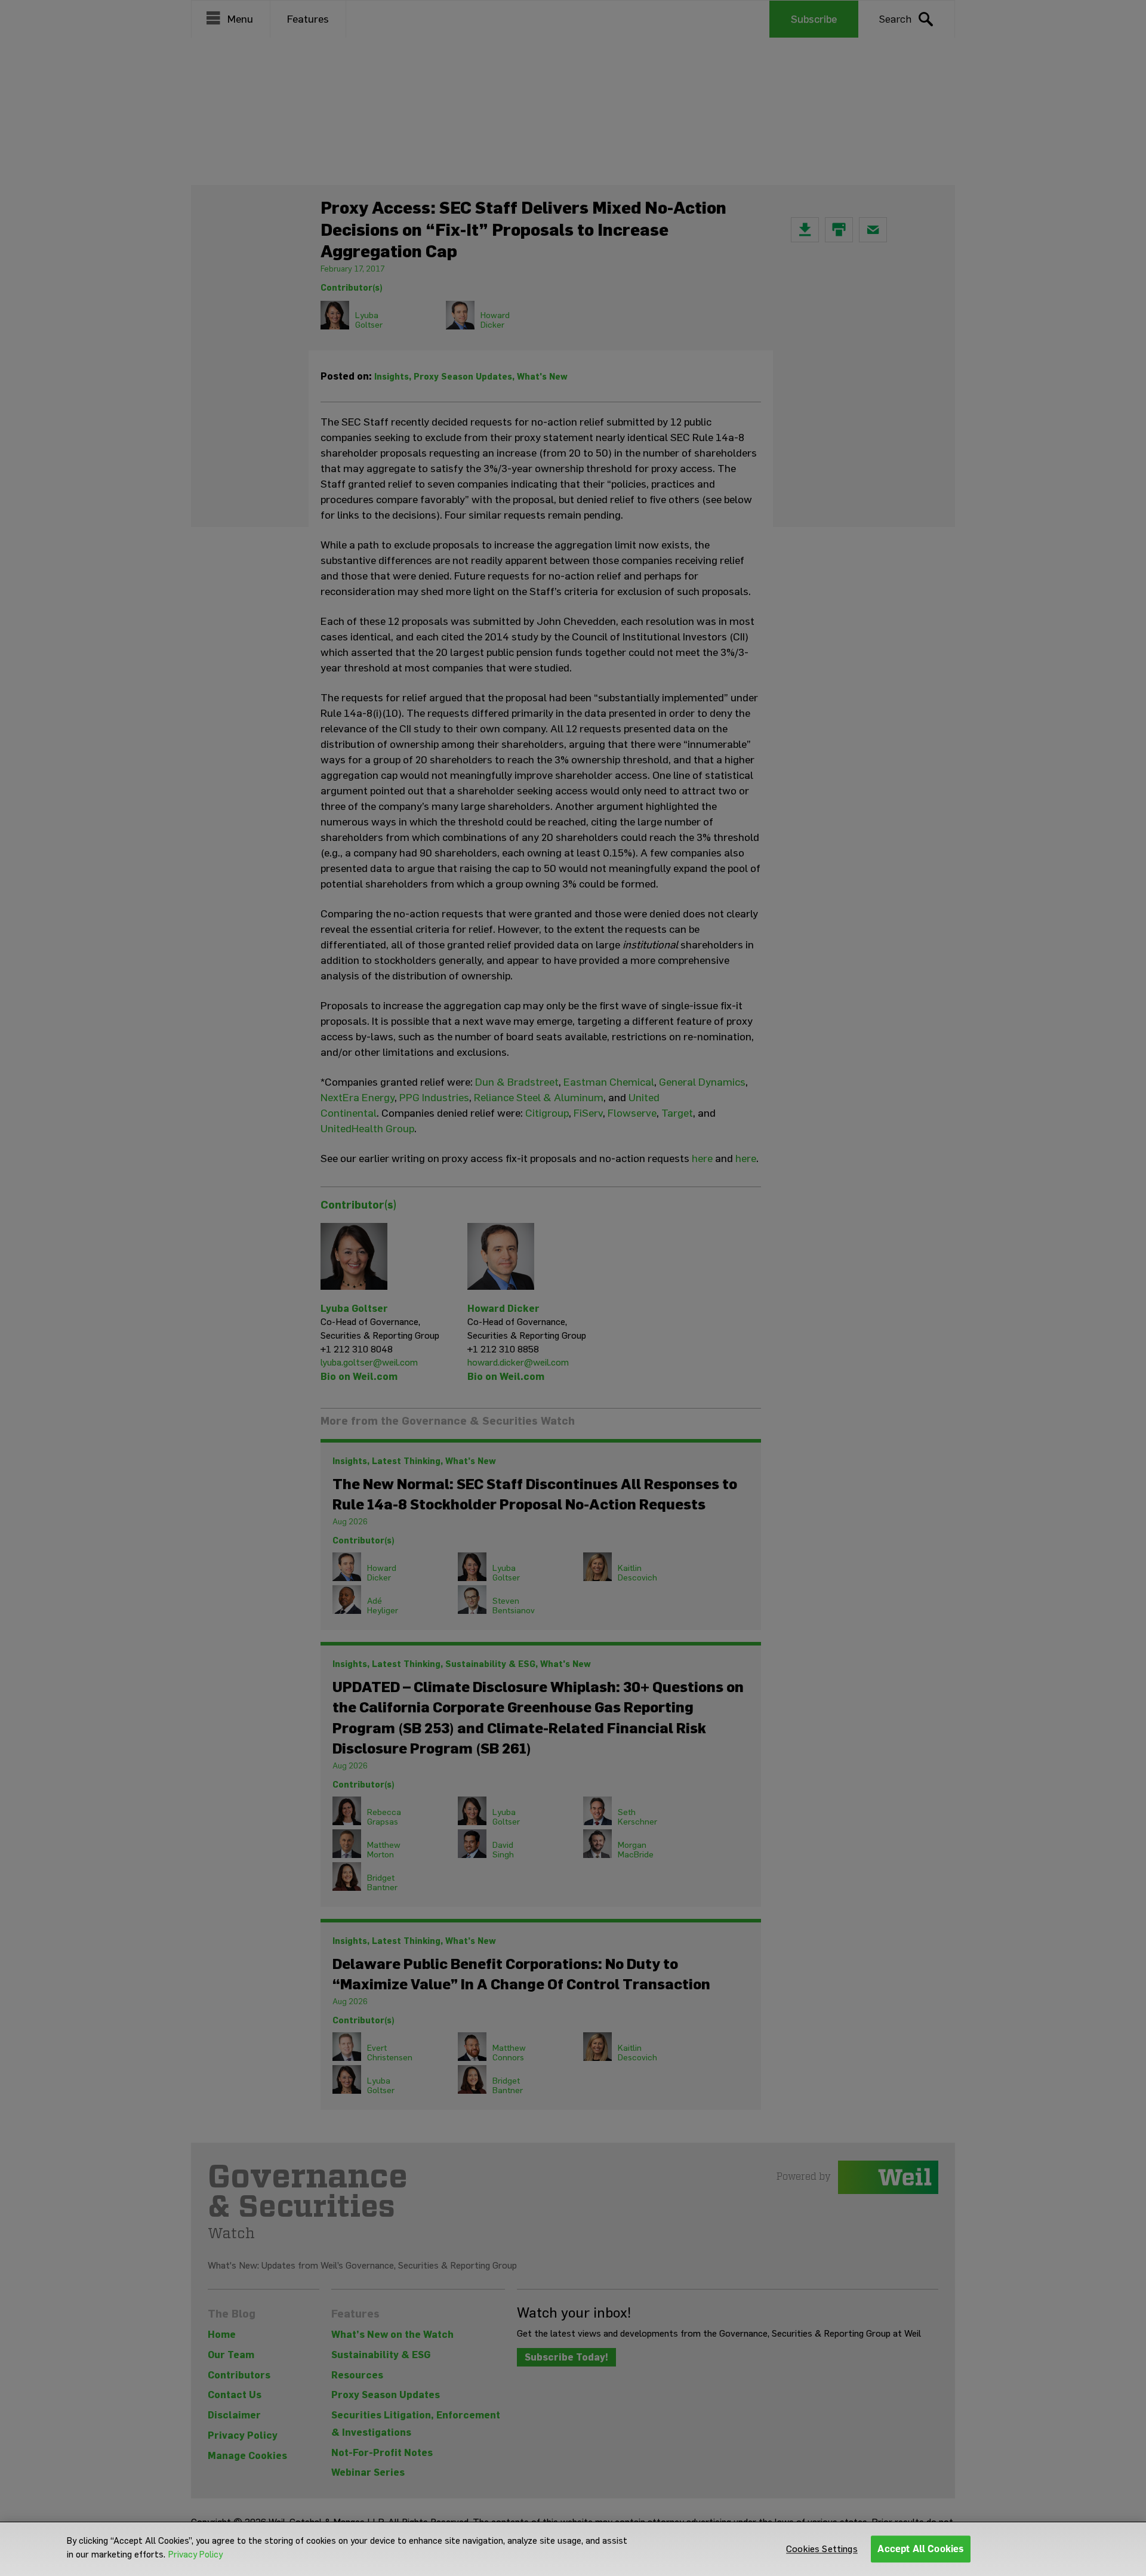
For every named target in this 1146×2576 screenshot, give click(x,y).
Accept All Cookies (921, 2549)
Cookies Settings (822, 2549)
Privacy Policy (195, 2555)
